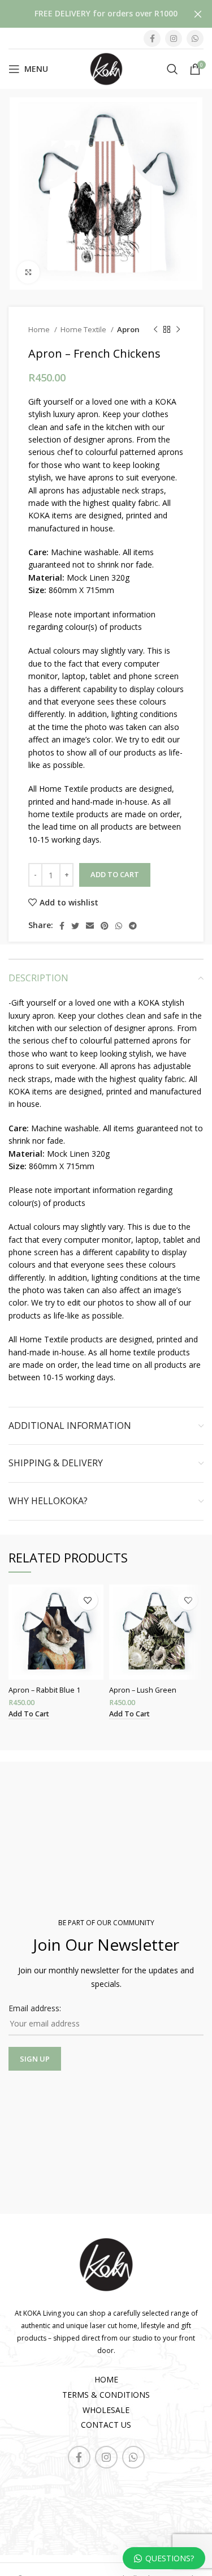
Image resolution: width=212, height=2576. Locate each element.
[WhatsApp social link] (195, 38)
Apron (128, 329)
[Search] (172, 69)
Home (40, 329)
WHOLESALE (106, 2410)
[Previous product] (155, 329)
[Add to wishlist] (88, 1600)
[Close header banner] (198, 14)
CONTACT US (106, 2425)
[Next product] (178, 329)
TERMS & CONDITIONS (106, 2395)
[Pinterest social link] (105, 926)
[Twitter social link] (75, 926)
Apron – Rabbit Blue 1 (44, 1690)
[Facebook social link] (152, 38)
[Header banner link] (89, 14)
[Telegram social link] (133, 926)
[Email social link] (90, 926)
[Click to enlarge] (28, 272)
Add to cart (115, 874)
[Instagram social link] (174, 38)
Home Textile (84, 329)
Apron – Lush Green (143, 1690)
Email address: (35, 2008)
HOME (106, 2379)
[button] (29, 1714)
